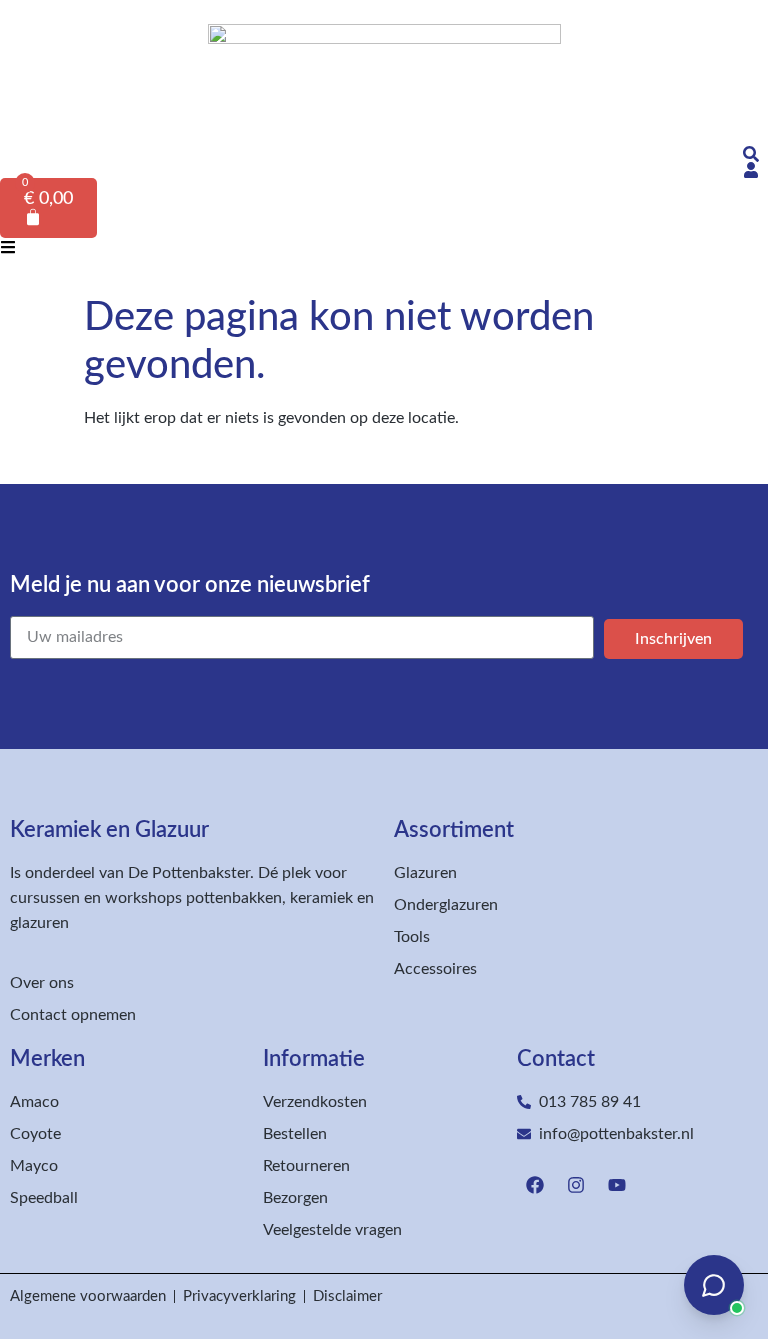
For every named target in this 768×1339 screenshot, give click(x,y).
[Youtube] (617, 1185)
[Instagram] (576, 1185)
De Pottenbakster (189, 873)
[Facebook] (535, 1185)
